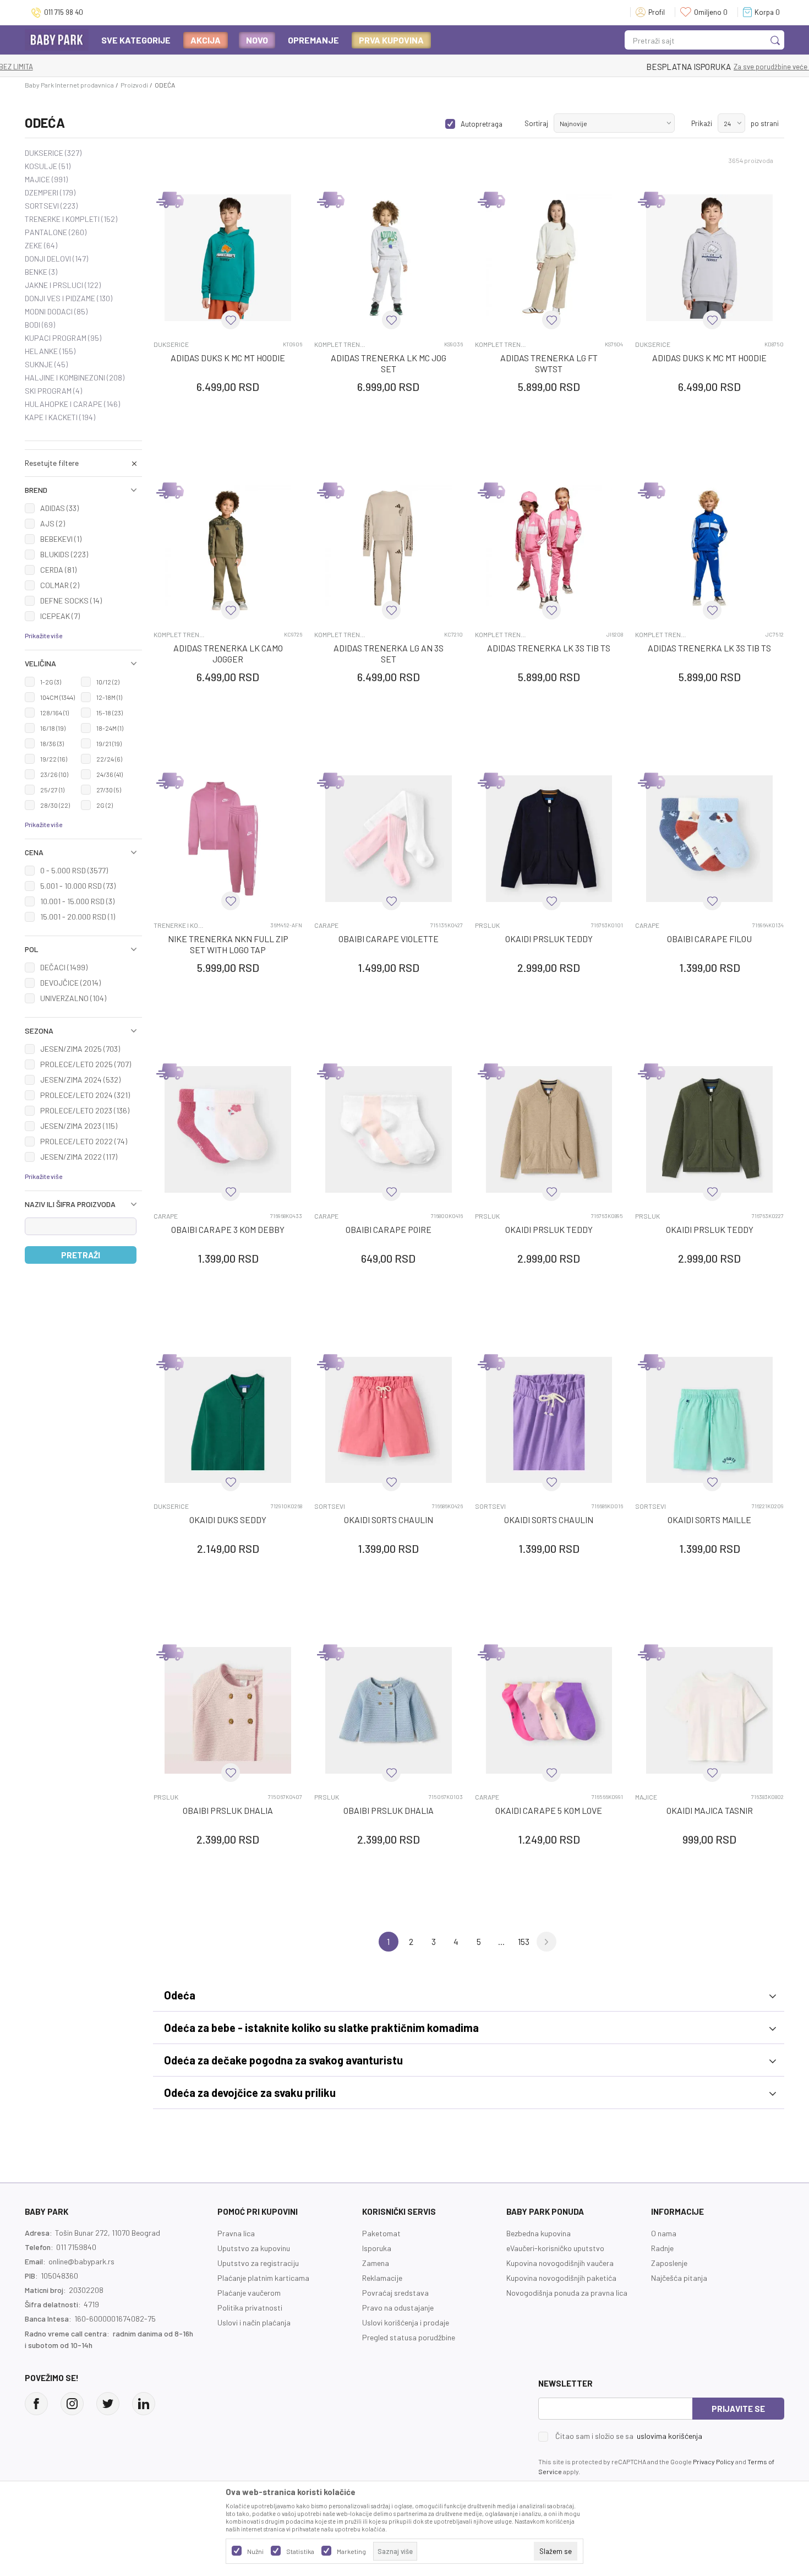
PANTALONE (56, 232)
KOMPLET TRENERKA (340, 344)
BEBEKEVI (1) (61, 539)
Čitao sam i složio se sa (629, 2436)
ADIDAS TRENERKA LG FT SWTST (549, 363)
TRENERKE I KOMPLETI (71, 219)
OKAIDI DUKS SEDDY (228, 1520)
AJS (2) (53, 523)
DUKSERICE (53, 153)
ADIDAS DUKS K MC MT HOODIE (228, 358)
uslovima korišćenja (669, 2436)
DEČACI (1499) (64, 967)
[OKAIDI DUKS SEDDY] (228, 1420)
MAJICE (46, 180)
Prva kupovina (391, 40)
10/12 (108, 682)
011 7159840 (76, 2247)
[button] (83, 490)
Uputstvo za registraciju (258, 2263)
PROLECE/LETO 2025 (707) (86, 1064)
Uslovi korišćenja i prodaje (406, 2322)
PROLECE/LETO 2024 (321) (85, 1095)
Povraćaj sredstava (395, 2293)
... (501, 1941)
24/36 (110, 774)
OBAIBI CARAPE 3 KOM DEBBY (228, 1229)
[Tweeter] (108, 2404)
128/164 (54, 713)
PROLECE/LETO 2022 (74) (84, 1141)
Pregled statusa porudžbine (409, 2337)
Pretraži (81, 1255)
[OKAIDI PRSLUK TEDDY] (549, 839)
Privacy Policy (714, 2461)
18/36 (52, 743)
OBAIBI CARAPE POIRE (389, 1229)
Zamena (376, 2263)
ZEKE (41, 246)
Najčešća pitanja (679, 2278)
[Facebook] (36, 2404)
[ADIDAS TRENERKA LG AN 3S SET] (389, 548)
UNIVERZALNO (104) (73, 998)
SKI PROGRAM (53, 391)
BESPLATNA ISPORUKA (346, 67)
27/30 (109, 790)
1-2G (51, 682)
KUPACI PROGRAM (63, 338)
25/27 (52, 790)
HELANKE (50, 351)
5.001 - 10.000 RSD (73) (78, 886)
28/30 (55, 805)
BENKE (41, 272)
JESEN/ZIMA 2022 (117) (79, 1157)
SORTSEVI (51, 206)
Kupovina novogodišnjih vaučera (560, 2263)
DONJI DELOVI (56, 259)
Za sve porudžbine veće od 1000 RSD (449, 67)
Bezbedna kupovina (539, 2233)
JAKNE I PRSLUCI (63, 285)
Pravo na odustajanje (398, 2308)
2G (105, 805)
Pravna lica (236, 2233)
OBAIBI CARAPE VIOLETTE (389, 939)
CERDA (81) (58, 570)
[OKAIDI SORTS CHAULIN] (389, 1420)
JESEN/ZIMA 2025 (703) (80, 1049)
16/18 (53, 728)
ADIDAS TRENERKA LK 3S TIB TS (549, 648)
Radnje (662, 2248)
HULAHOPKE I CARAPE (72, 404)
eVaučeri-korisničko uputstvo (555, 2248)
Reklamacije (382, 2278)
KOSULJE (48, 166)
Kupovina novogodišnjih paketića (561, 2278)
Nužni (255, 2551)
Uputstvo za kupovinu (254, 2248)
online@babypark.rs (81, 2261)
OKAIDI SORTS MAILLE (709, 1520)
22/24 (109, 759)
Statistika (300, 2551)
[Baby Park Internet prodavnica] (57, 39)
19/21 (109, 743)
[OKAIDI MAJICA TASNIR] (709, 1710)
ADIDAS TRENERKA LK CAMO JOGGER (228, 653)
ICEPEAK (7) (60, 616)
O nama (664, 2233)
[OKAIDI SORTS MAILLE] (709, 1420)
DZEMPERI (50, 193)
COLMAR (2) (60, 585)
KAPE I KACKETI (60, 417)
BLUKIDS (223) (64, 554)
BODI (40, 325)
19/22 (54, 759)
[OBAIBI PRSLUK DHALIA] (228, 1710)
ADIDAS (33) (59, 508)
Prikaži (702, 123)
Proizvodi (134, 85)
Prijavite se (738, 2409)
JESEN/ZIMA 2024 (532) (80, 1080)
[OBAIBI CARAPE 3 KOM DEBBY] (228, 1129)
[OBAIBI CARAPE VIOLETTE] (389, 839)
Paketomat (381, 2233)
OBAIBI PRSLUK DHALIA (228, 1810)
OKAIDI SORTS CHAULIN (389, 1520)
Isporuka (377, 2248)
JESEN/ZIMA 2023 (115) (79, 1126)
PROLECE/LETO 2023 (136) (85, 1110)
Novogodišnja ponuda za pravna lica (567, 2293)
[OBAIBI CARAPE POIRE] (389, 1129)
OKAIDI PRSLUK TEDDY (549, 939)
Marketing (351, 2551)
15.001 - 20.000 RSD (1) (78, 917)
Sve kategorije (136, 40)
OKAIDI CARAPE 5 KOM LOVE (549, 1810)
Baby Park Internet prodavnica (69, 85)
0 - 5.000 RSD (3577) (74, 870)
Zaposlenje (669, 2263)
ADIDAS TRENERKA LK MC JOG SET (389, 363)
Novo (257, 40)
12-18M (109, 697)
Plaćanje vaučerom (249, 2293)
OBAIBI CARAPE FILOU (709, 939)
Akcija (206, 40)
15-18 (110, 713)
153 (524, 1941)
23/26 (54, 774)
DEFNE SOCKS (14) (71, 600)
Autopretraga (482, 124)
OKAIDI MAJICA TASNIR (710, 1810)
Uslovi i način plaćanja (254, 2322)
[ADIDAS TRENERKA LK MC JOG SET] (389, 258)
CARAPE (326, 925)
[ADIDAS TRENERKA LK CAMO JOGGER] (228, 548)
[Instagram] (72, 2404)
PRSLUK (487, 925)
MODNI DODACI (56, 312)
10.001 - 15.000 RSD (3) (77, 901)
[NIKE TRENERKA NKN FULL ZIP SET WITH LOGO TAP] (228, 839)
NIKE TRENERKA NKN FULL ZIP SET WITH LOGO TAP (228, 944)
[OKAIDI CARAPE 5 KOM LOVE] (549, 1710)
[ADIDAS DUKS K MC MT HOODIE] (228, 258)
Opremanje (313, 40)
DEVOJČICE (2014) (70, 983)
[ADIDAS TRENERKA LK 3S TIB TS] (549, 548)
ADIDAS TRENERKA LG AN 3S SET (389, 653)
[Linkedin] (144, 2404)
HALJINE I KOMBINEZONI (75, 378)
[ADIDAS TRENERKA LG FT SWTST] (549, 258)
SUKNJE (46, 365)
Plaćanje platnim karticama (263, 2278)
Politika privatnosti (250, 2308)
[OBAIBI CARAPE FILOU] (709, 839)
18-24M (110, 728)
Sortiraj (536, 123)
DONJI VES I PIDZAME (69, 298)
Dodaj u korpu (234, 451)
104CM (58, 697)
